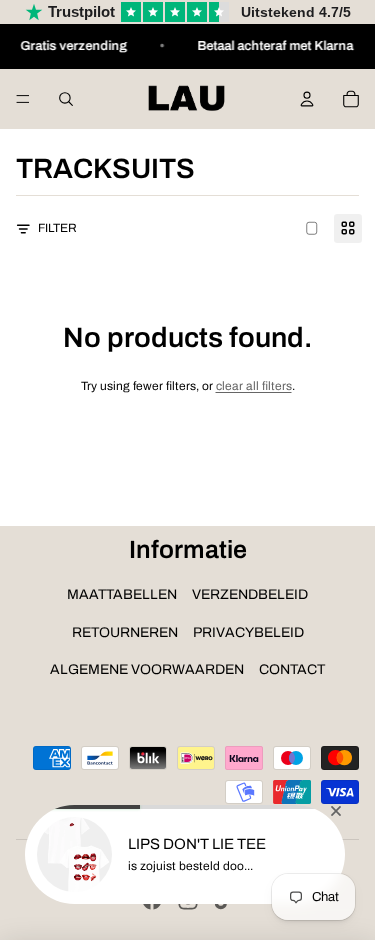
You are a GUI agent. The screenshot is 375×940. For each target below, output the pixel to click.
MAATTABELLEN (122, 594)
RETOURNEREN (125, 632)
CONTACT (292, 669)
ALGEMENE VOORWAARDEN (147, 669)
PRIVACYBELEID (248, 632)
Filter (57, 228)
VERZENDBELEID (250, 594)
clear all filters (254, 386)
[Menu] (23, 99)
